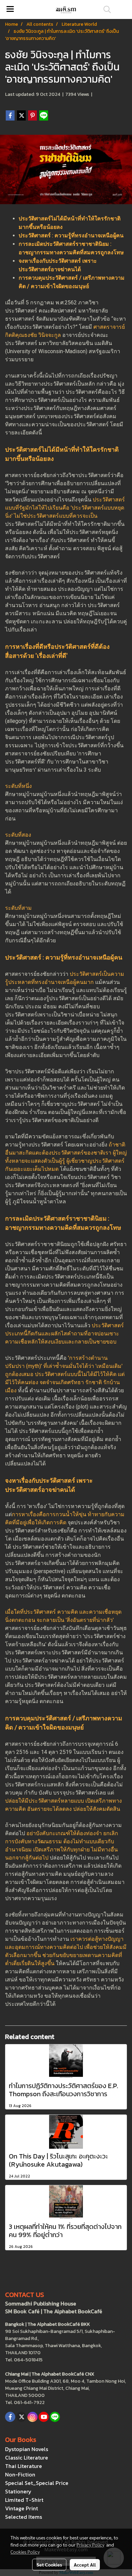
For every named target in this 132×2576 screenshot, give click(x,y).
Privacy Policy (90, 2545)
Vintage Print (21, 2508)
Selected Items (24, 2517)
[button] (105, 9)
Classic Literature (27, 2457)
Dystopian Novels (27, 2449)
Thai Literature (24, 2466)
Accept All (85, 2564)
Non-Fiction (20, 2474)
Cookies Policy (25, 2552)
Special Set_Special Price (37, 2483)
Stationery (18, 2491)
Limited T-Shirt (24, 2500)
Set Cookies (49, 2564)
